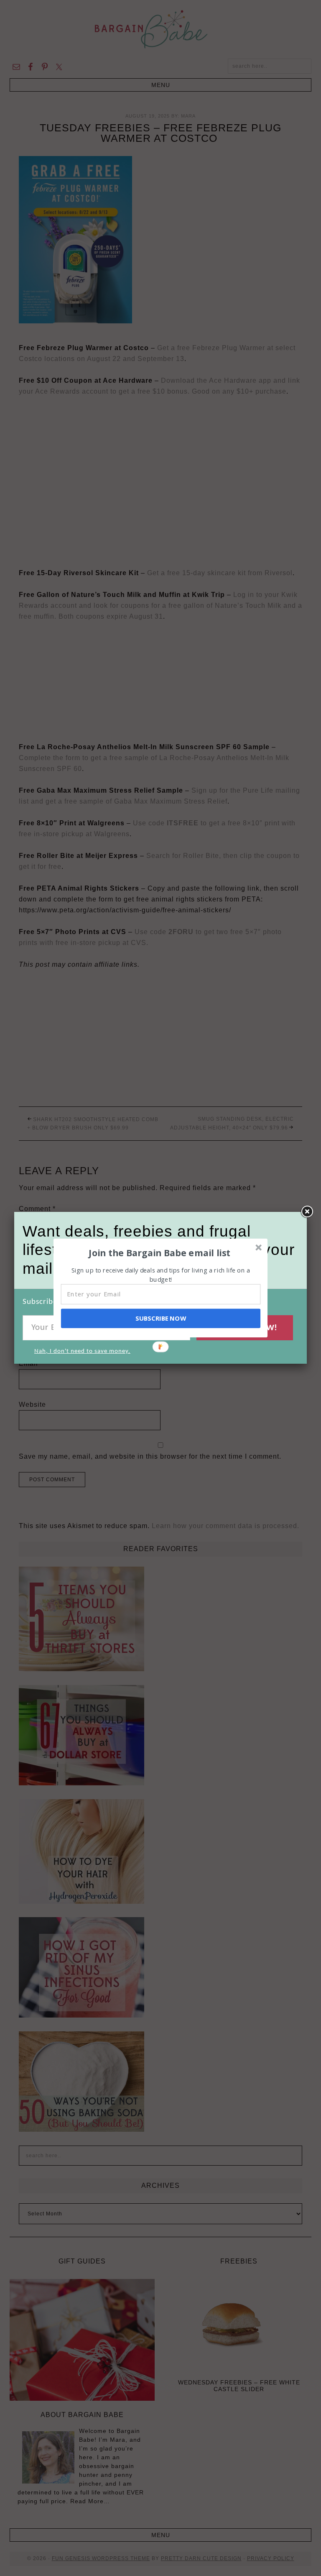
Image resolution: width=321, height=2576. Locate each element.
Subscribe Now (160, 1318)
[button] (160, 1252)
